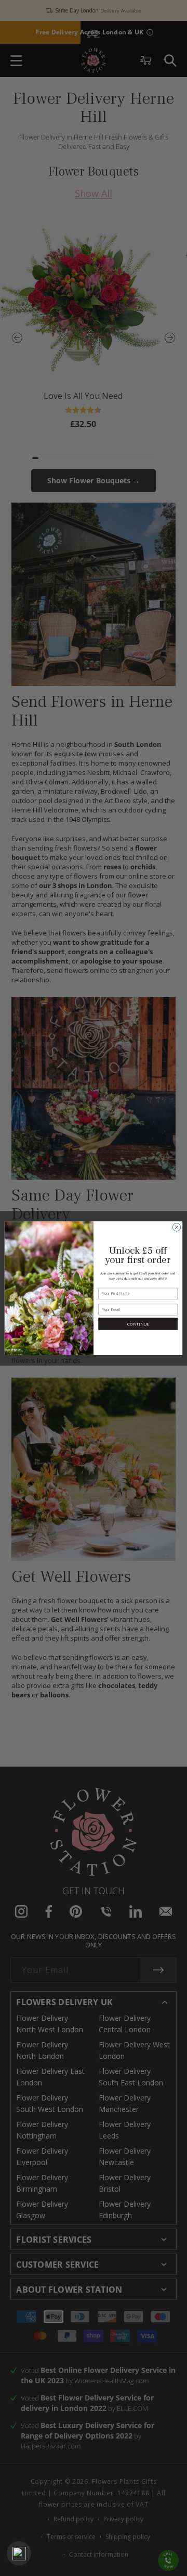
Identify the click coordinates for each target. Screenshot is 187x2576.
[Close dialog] (176, 1227)
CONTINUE (138, 1324)
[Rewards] (19, 2553)
